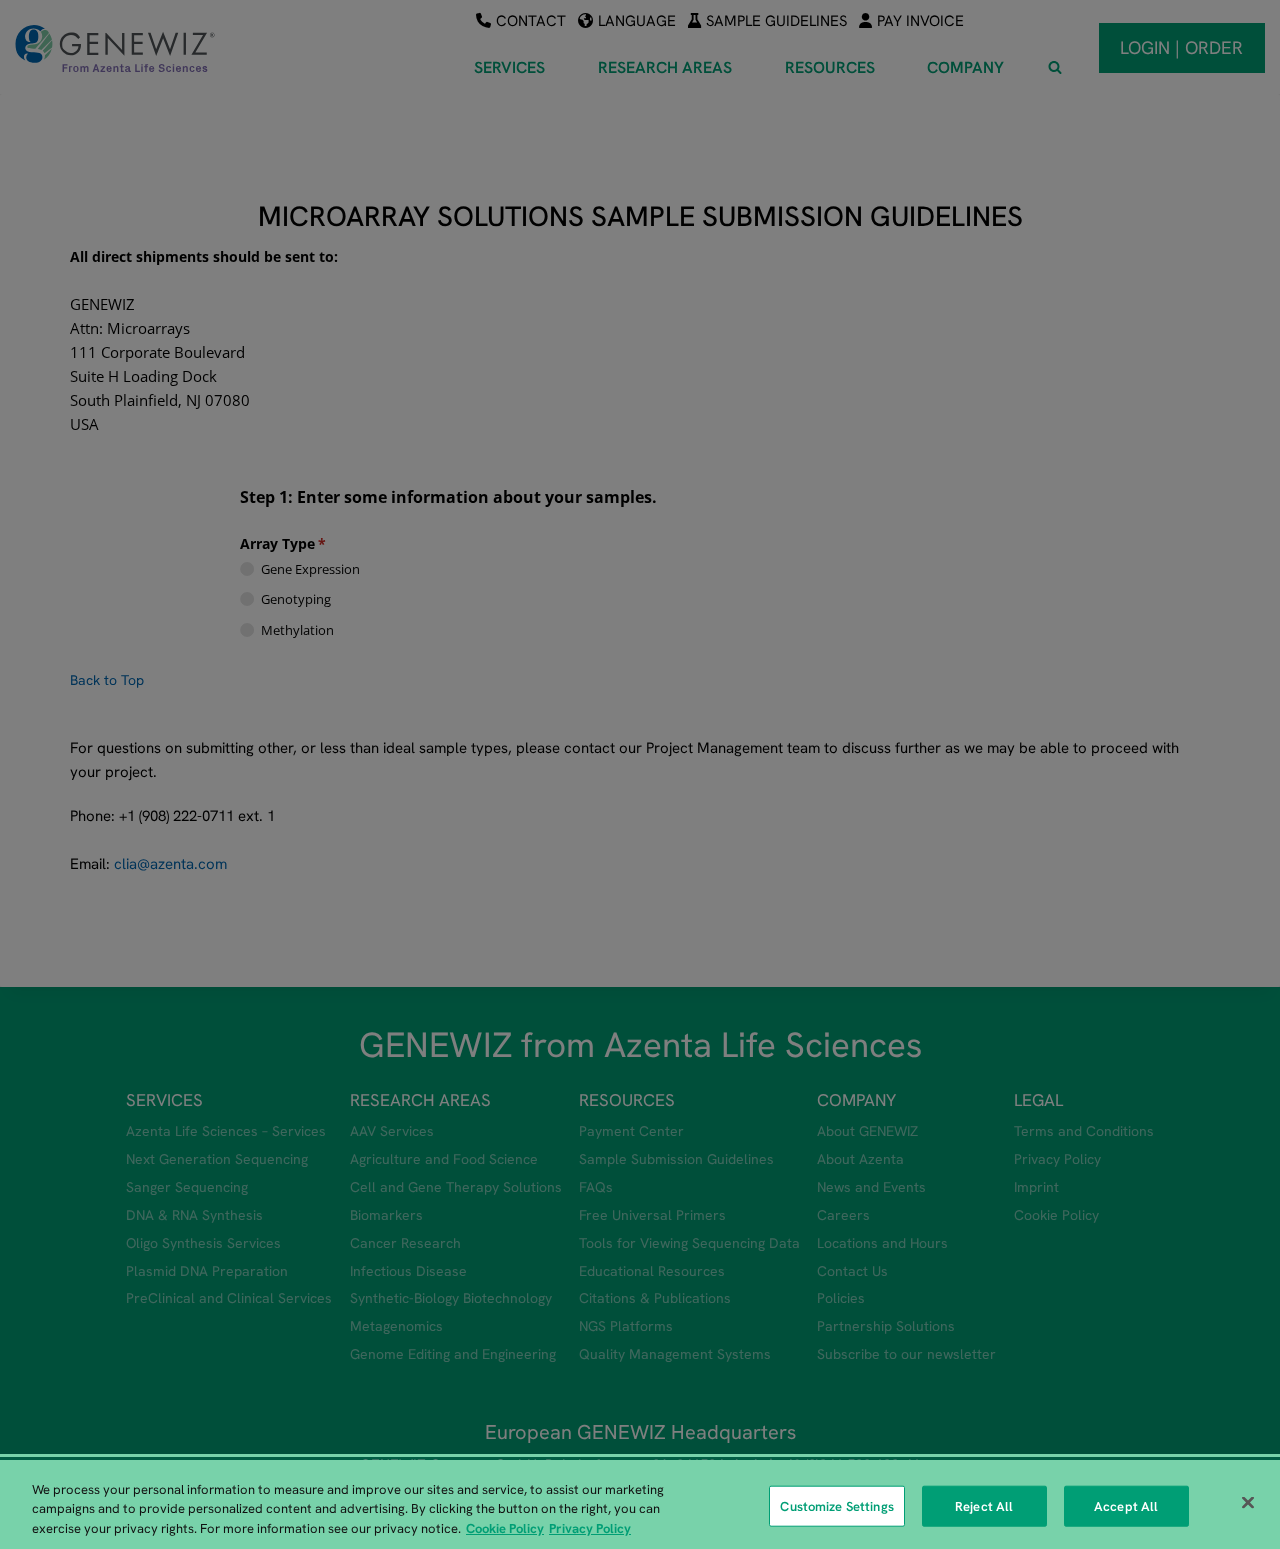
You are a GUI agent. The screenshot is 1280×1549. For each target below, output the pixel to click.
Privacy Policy (590, 1528)
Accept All (1126, 1505)
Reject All (984, 1505)
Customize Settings (836, 1505)
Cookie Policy (505, 1528)
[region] (640, 1504)
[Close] (1248, 1502)
